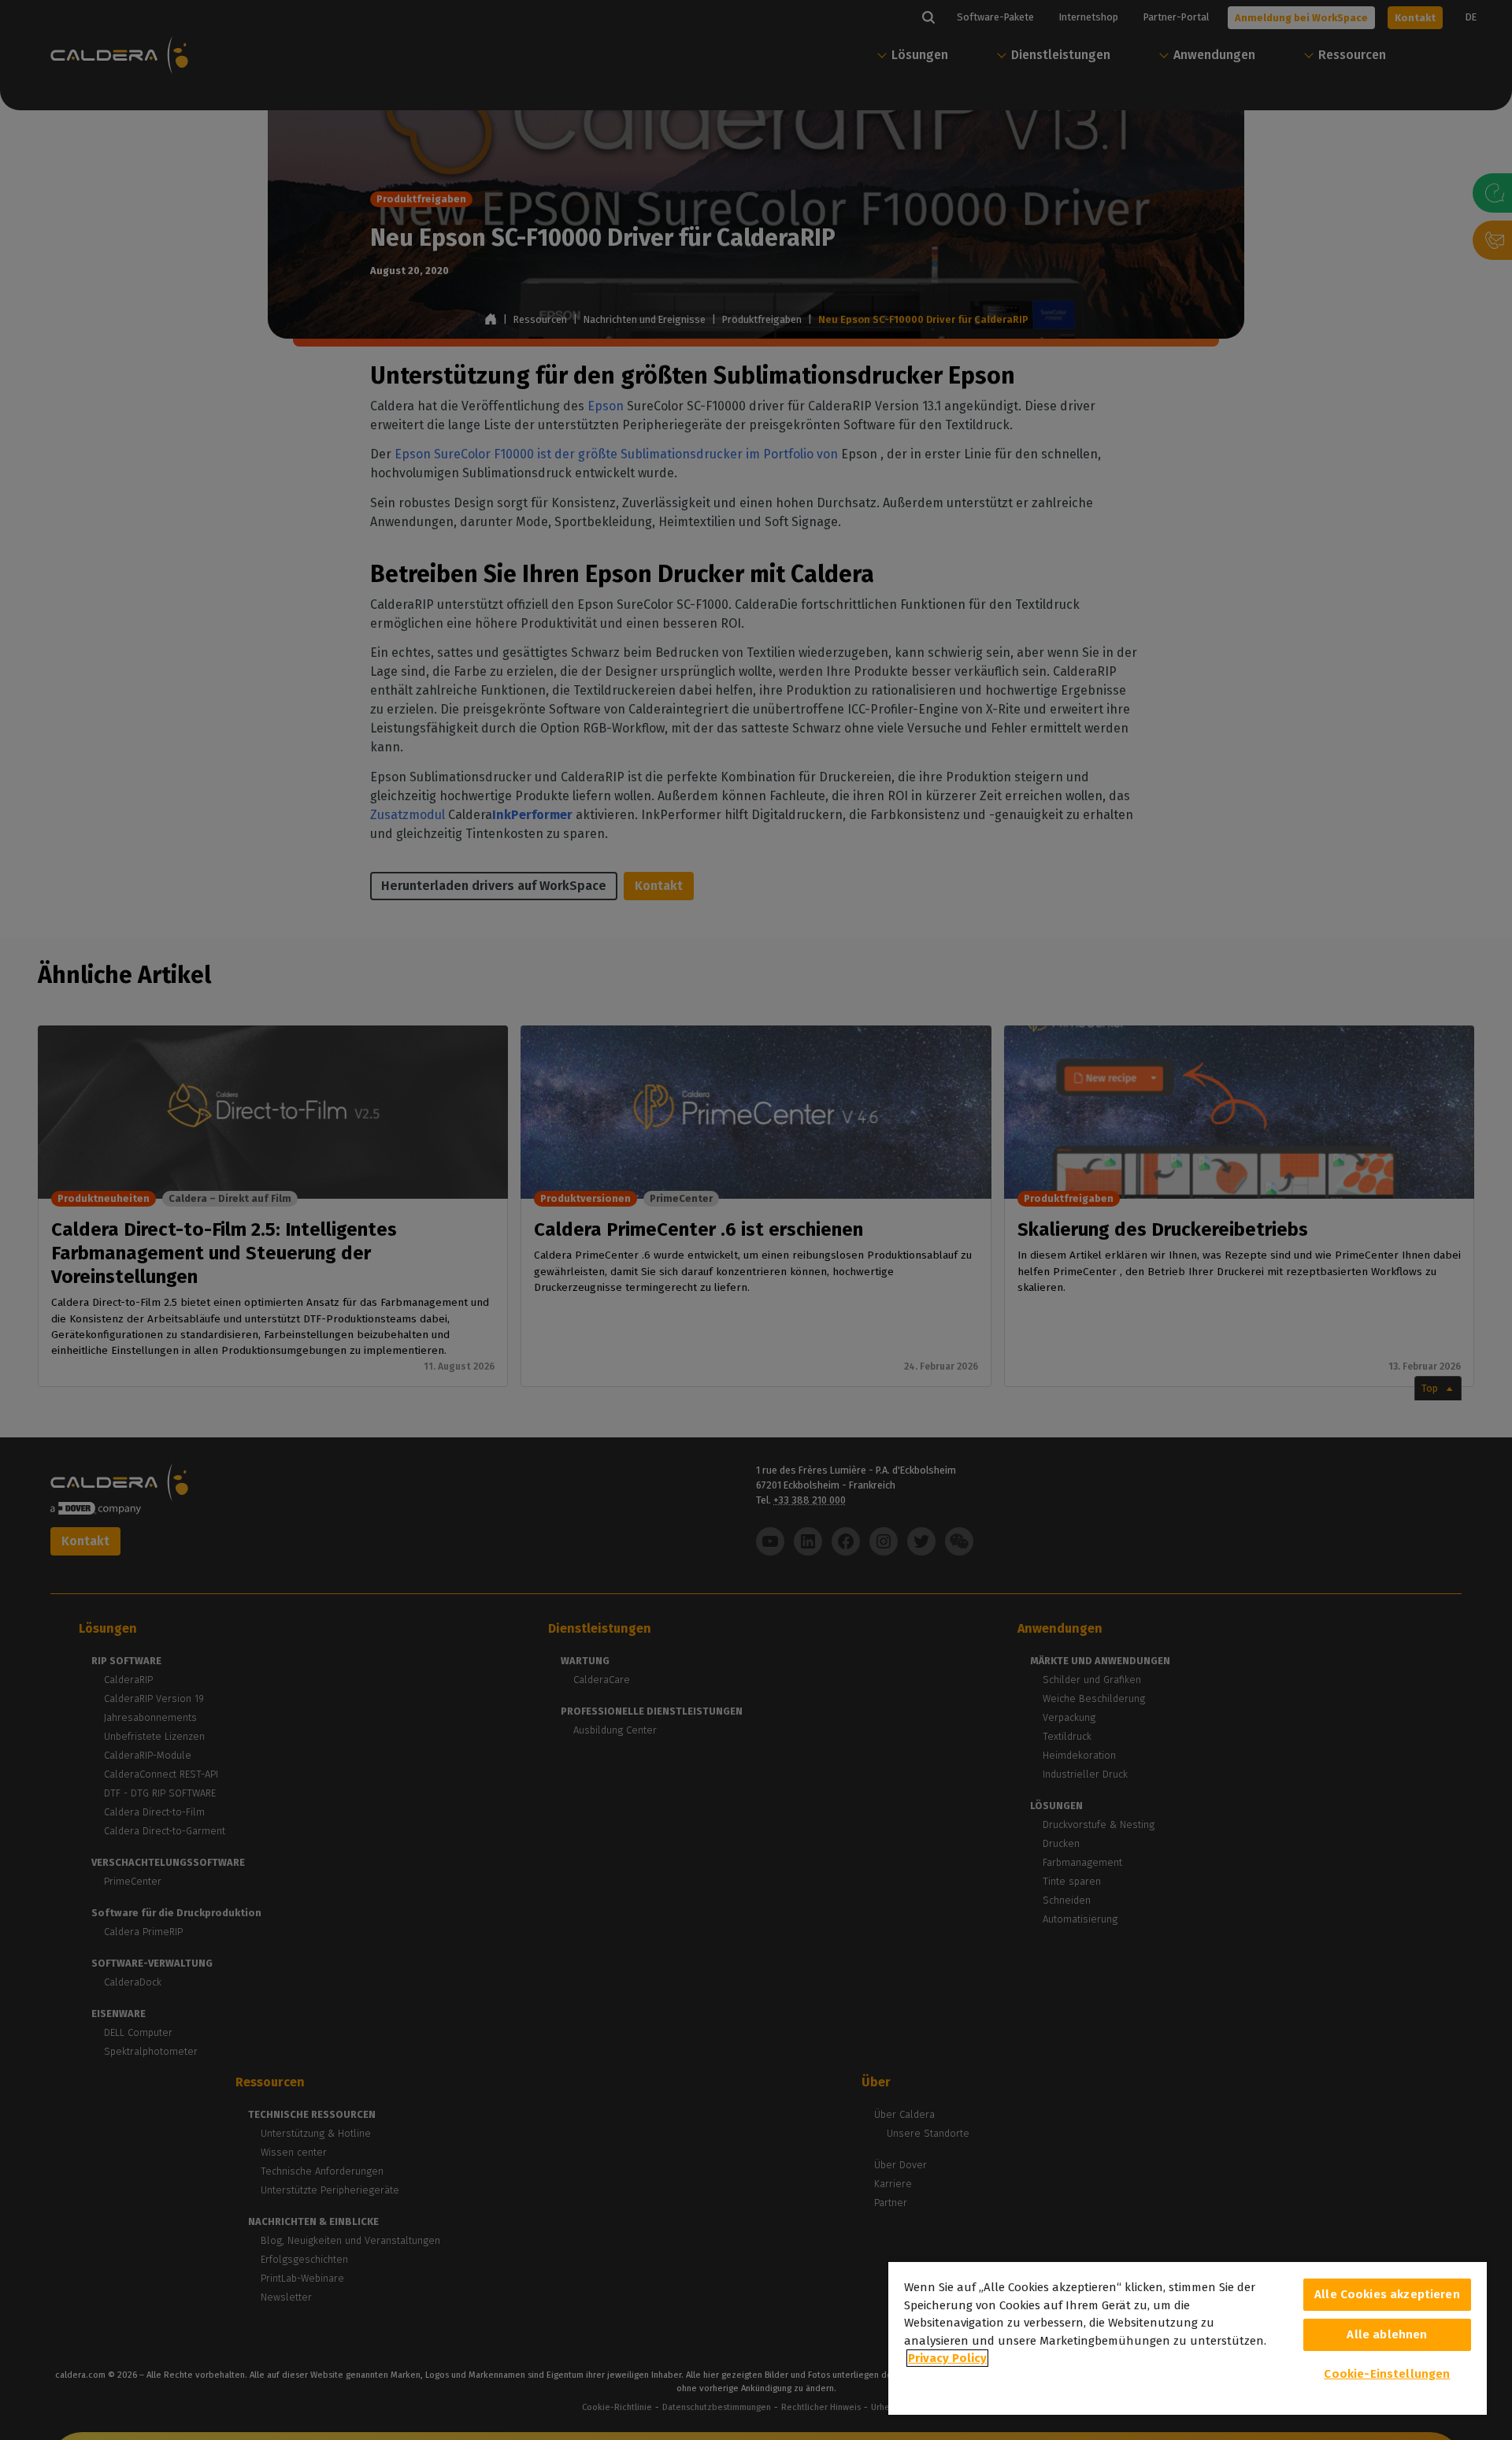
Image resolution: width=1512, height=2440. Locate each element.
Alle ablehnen (1387, 2334)
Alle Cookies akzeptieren (1387, 2294)
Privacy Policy (947, 2358)
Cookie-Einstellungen (1387, 2374)
